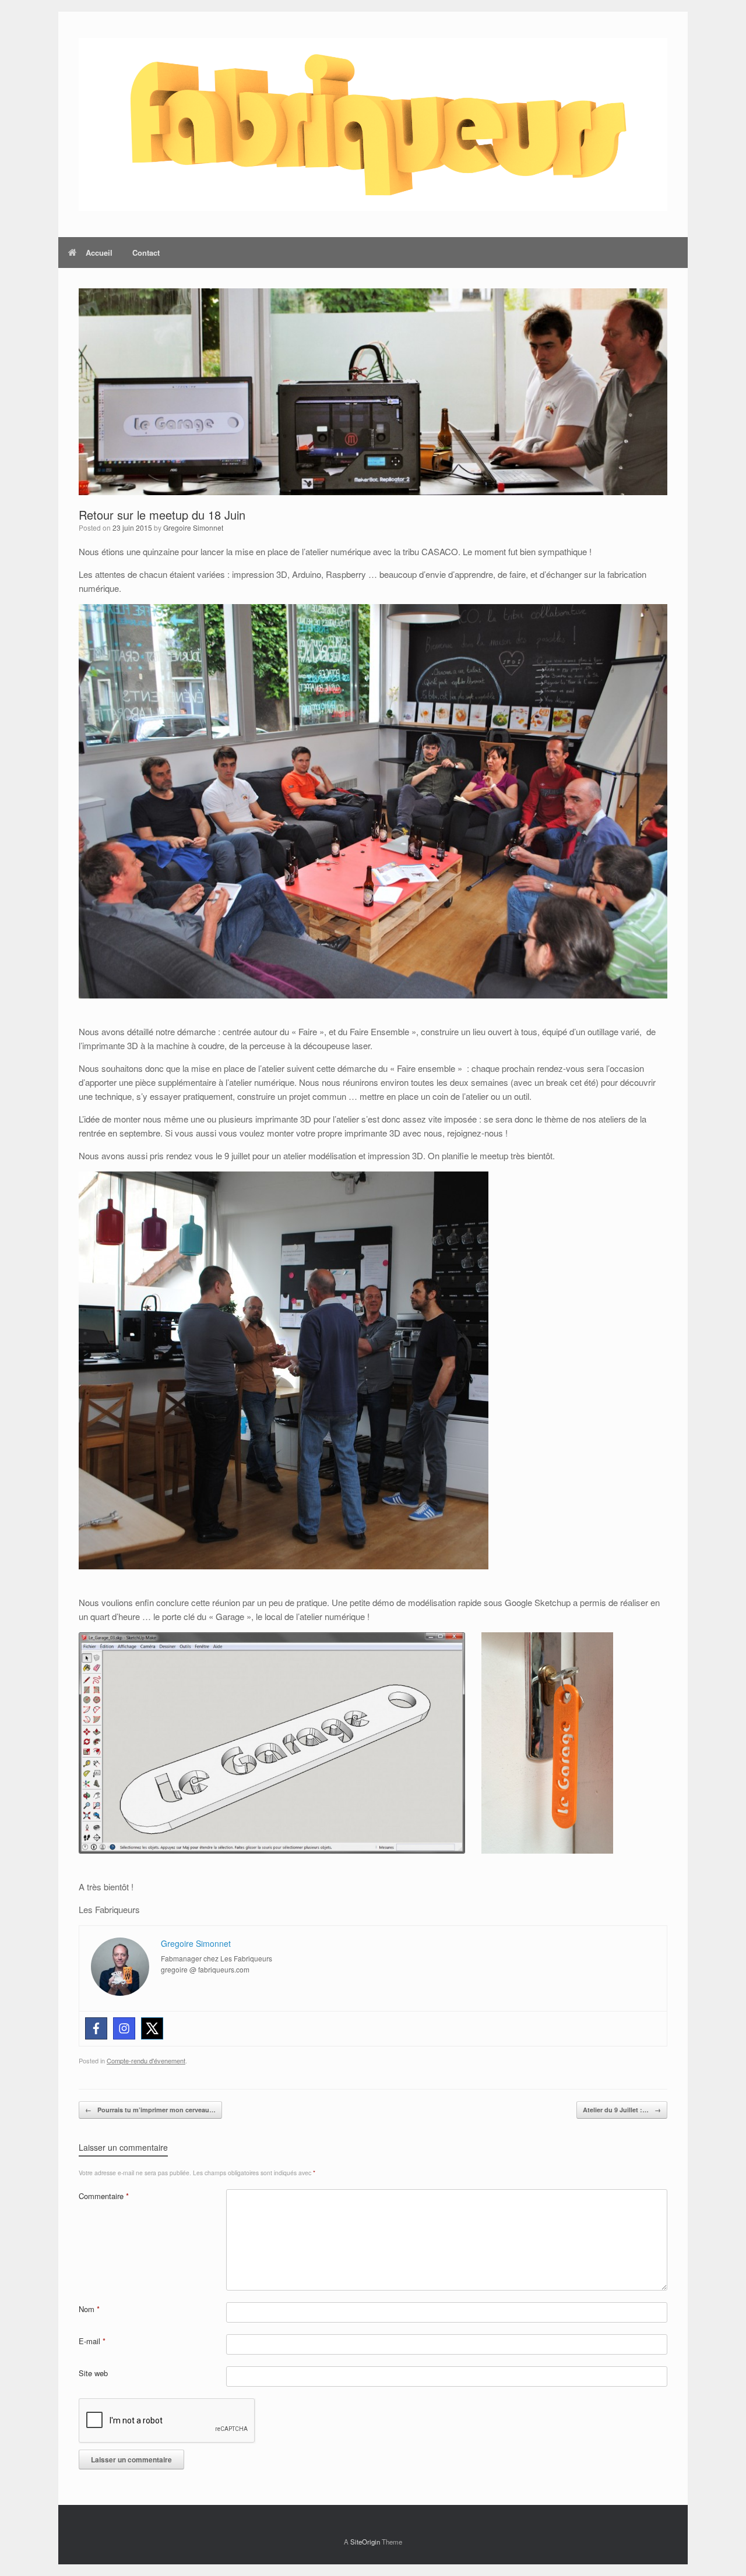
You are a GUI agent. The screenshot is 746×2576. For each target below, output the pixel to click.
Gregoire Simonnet (193, 527)
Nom (89, 2309)
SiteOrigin (365, 2542)
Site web (93, 2373)
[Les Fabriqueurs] (373, 124)
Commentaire (104, 2196)
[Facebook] (96, 2028)
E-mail (92, 2341)
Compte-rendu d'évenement (146, 2060)
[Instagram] (124, 2028)
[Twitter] (152, 2028)
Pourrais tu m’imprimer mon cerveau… (150, 2110)
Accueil (99, 253)
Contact (146, 253)
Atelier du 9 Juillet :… (622, 2110)
